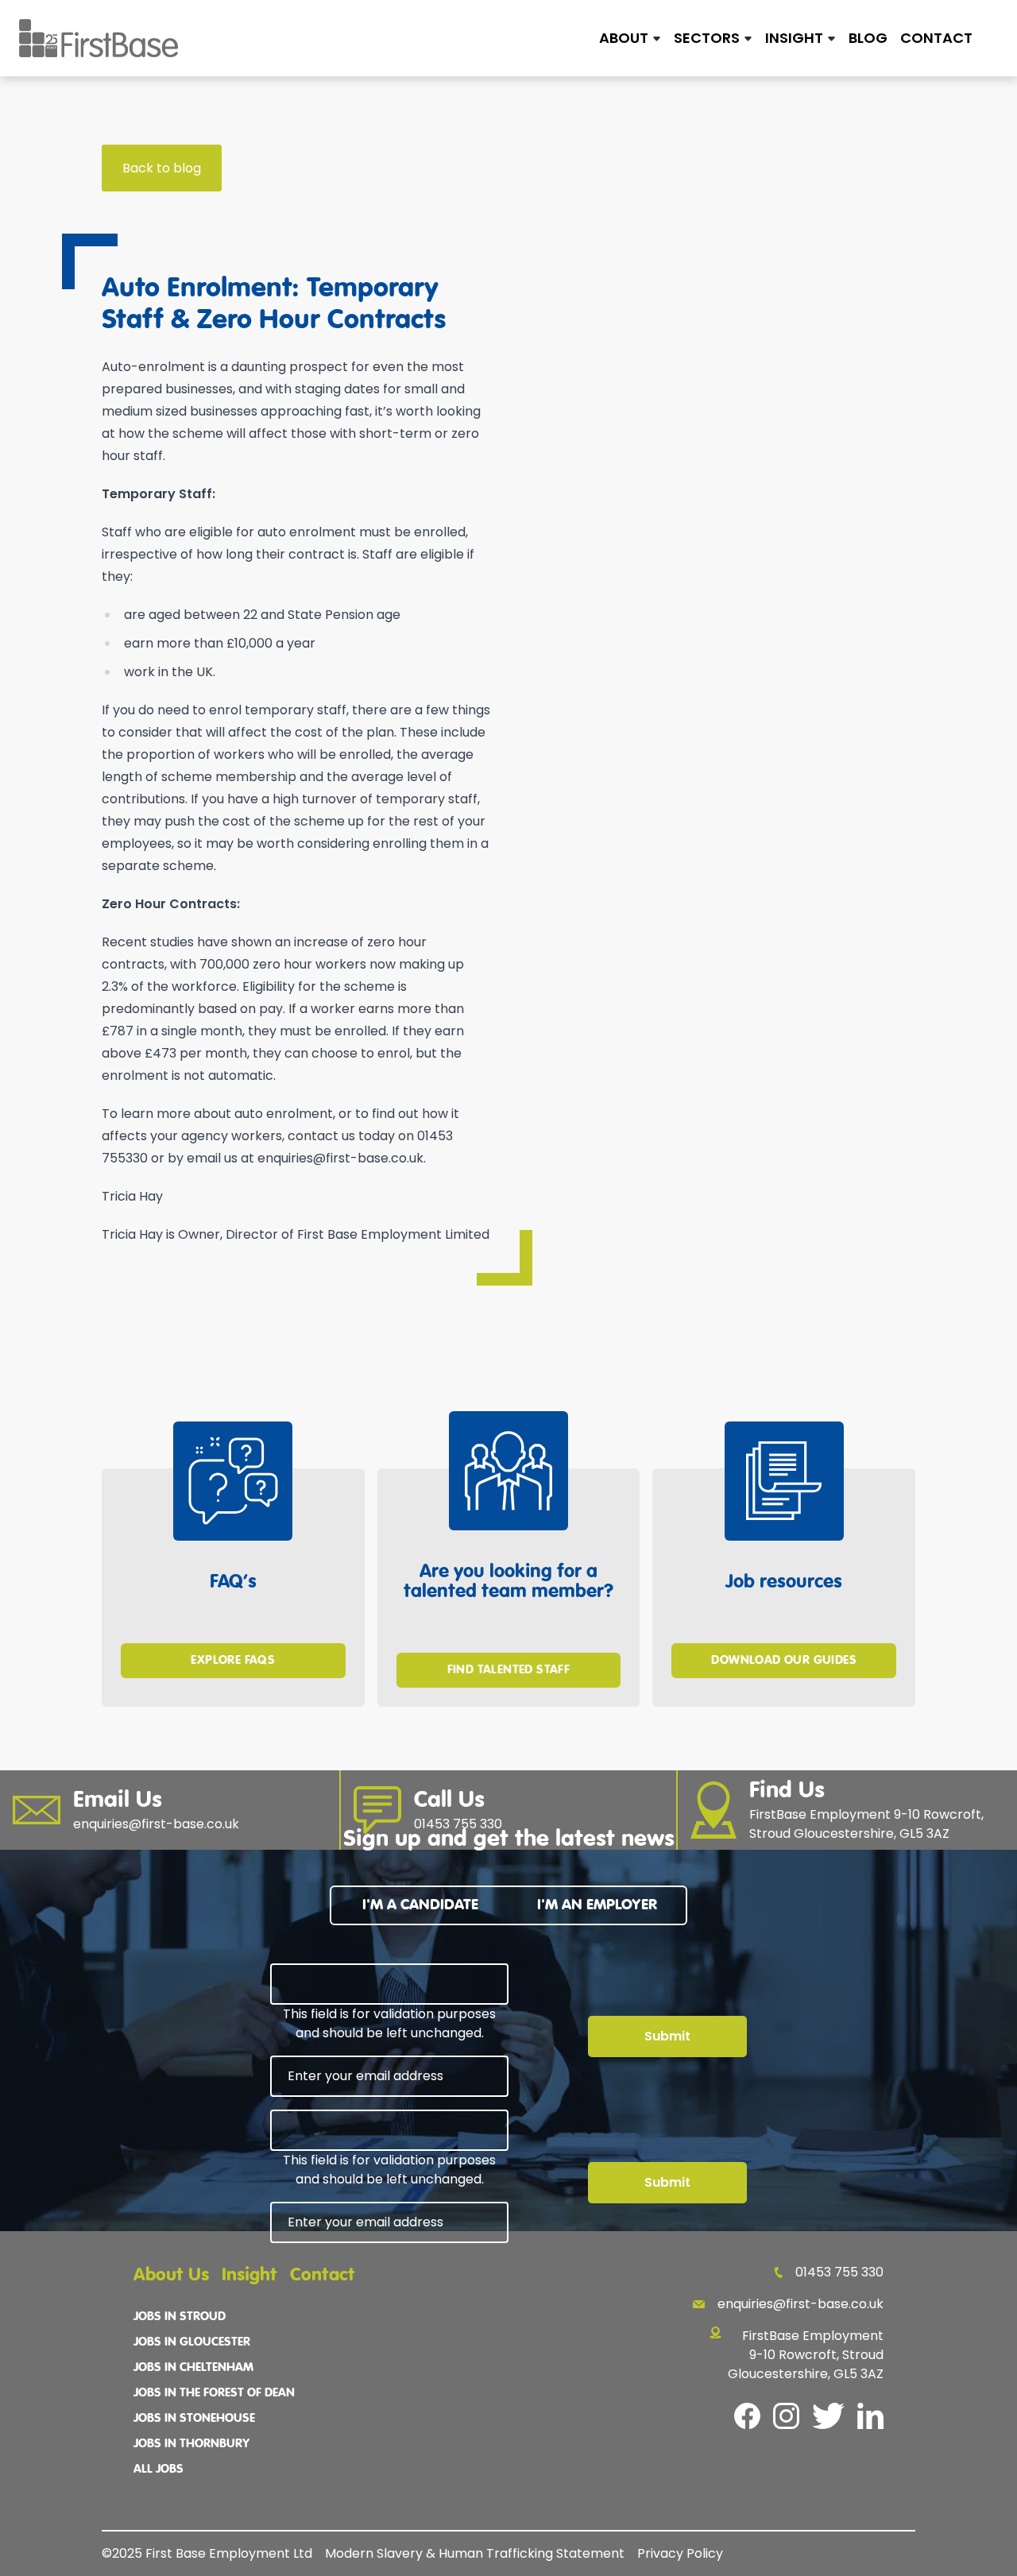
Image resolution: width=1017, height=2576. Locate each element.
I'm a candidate (420, 1905)
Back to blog (162, 168)
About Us (171, 2275)
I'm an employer (597, 1905)
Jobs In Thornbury (191, 2444)
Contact (936, 38)
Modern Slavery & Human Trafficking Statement (475, 2553)
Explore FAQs (233, 1661)
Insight (249, 2275)
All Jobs (159, 2470)
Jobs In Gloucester (192, 2342)
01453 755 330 (839, 2272)
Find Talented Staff (509, 1670)
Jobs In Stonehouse (194, 2419)
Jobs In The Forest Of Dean (214, 2393)
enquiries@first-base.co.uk (800, 2304)
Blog (868, 38)
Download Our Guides (784, 1661)
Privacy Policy (680, 2553)
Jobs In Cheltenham (193, 2368)
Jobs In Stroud (180, 2317)
